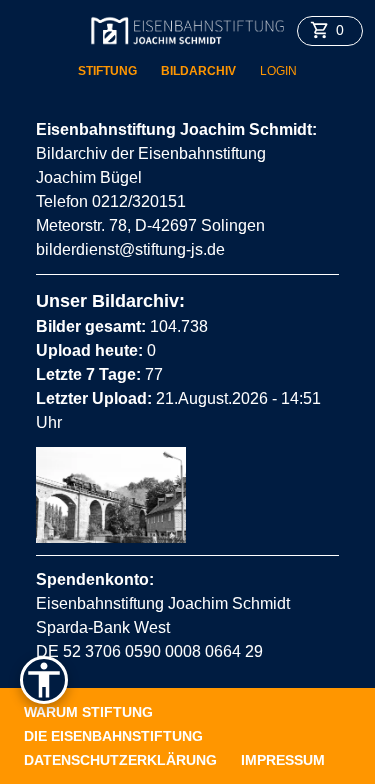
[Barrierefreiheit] (44, 680)
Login (278, 71)
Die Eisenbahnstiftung (113, 736)
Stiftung (107, 71)
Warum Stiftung (88, 712)
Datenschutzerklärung (120, 760)
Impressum (283, 760)
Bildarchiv (198, 71)
